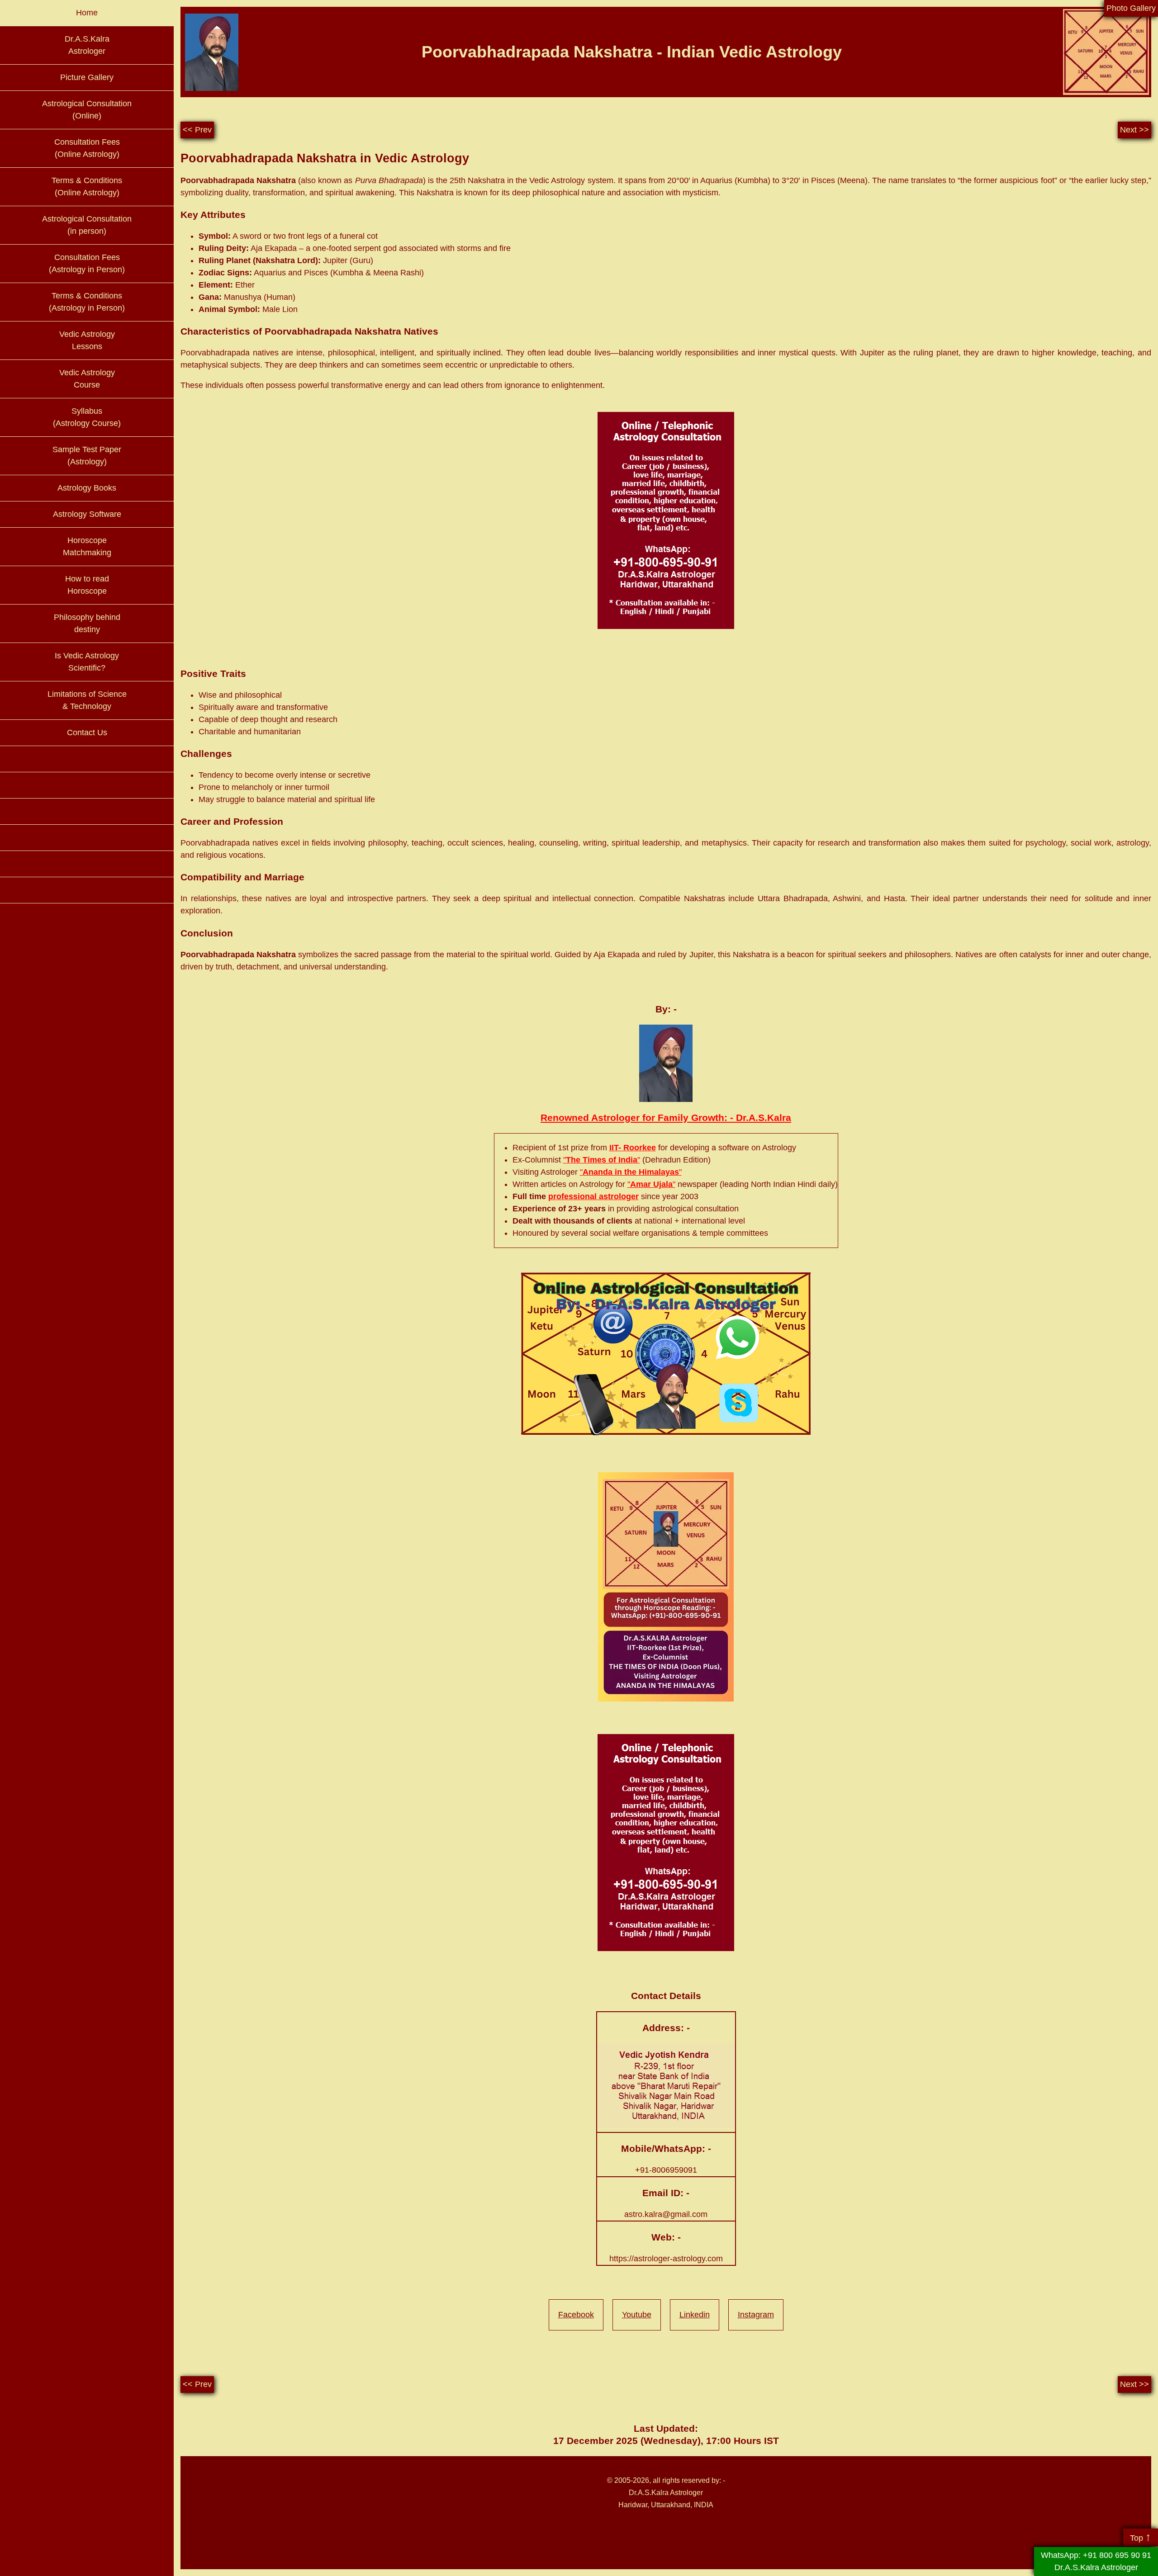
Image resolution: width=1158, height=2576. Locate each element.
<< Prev (197, 130)
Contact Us (87, 733)
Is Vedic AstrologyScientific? (87, 662)
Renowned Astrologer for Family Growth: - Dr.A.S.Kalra (666, 1118)
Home (87, 13)
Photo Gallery (1131, 8)
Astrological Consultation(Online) (87, 110)
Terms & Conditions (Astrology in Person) (87, 302)
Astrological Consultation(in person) (87, 225)
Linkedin (695, 2315)
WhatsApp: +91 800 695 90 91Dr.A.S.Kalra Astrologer (1096, 2561)
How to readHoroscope (87, 585)
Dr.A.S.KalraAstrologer (87, 45)
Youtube (637, 2315)
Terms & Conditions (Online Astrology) (87, 187)
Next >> (1134, 130)
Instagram (756, 2315)
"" (602, 1160)
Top (1141, 2537)
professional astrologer (593, 1196)
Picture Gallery (87, 77)
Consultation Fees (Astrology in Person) (87, 263)
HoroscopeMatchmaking (87, 546)
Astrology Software (87, 514)
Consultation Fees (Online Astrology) (87, 148)
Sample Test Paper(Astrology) (87, 456)
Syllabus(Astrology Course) (87, 417)
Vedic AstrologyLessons (87, 340)
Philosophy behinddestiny (87, 623)
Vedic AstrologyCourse (87, 379)
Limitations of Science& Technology (87, 700)
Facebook (576, 2315)
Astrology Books (87, 488)
